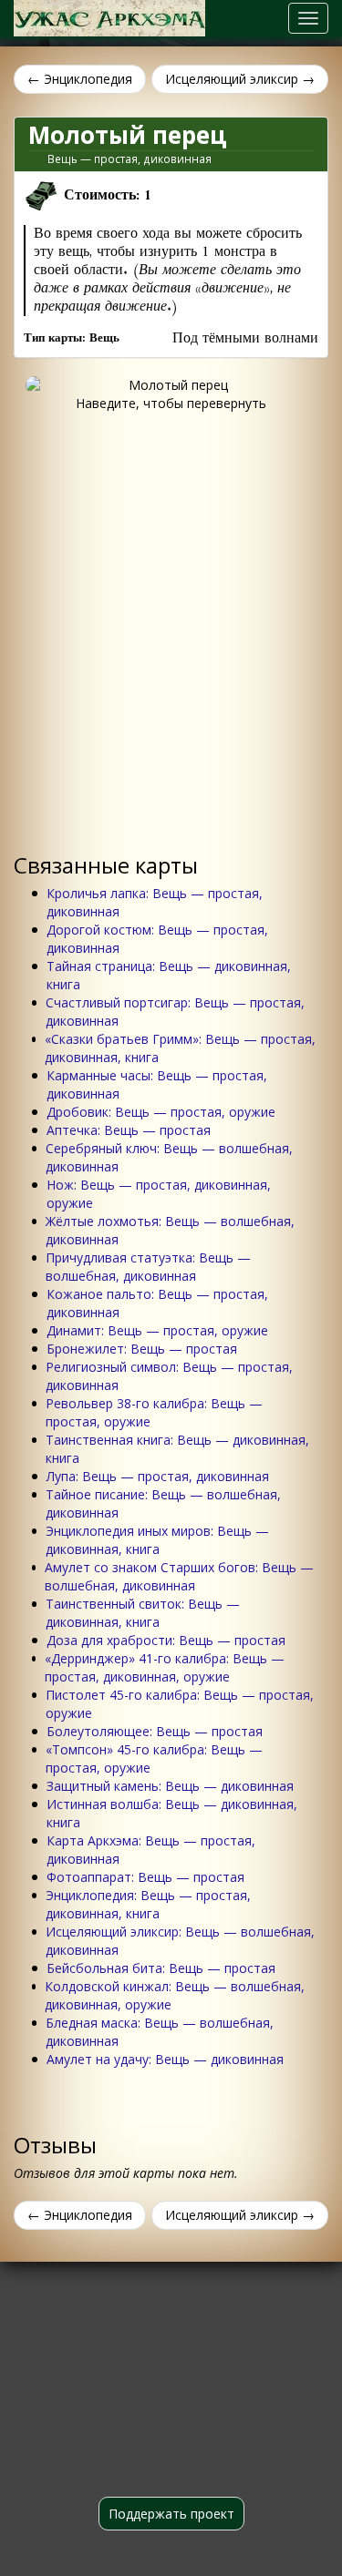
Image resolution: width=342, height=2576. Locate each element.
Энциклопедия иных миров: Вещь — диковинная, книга (157, 1540)
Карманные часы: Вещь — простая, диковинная (157, 1084)
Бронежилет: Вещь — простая (142, 1349)
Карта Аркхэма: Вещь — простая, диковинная (151, 1850)
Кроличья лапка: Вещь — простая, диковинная (155, 902)
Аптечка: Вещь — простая (129, 1130)
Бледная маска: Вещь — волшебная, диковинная (160, 2032)
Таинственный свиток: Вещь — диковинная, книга (143, 1613)
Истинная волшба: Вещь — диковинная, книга (172, 1813)
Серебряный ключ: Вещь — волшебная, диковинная (169, 1157)
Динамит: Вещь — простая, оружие (157, 1330)
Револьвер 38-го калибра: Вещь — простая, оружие (154, 1412)
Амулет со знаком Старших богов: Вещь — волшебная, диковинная (179, 1576)
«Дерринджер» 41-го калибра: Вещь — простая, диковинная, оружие (165, 1667)
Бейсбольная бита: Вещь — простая (161, 1968)
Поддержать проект (171, 2514)
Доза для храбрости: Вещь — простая (166, 1640)
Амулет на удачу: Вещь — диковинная (165, 2059)
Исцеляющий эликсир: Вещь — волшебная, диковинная (180, 1941)
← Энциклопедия (80, 79)
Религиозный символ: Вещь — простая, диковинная (169, 1376)
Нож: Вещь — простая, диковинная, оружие (159, 1194)
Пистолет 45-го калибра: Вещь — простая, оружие (180, 1704)
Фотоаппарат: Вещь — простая (145, 1877)
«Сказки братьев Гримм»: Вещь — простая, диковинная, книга (180, 1048)
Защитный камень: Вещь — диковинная (170, 1786)
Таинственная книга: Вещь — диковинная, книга (177, 1449)
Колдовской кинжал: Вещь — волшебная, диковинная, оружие (175, 1995)
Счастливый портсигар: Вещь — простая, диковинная (175, 1012)
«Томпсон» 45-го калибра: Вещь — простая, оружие (154, 1758)
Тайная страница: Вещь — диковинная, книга (169, 975)
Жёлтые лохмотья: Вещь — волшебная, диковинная (170, 1230)
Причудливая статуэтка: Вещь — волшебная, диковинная (148, 1267)
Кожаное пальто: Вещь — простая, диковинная (157, 1303)
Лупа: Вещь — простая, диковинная (158, 1476)
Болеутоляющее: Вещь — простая (155, 1731)
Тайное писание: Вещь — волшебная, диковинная (163, 1503)
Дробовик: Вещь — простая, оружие (161, 1112)
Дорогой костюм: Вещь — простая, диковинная (157, 939)
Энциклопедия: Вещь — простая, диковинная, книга (148, 1904)
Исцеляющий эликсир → (240, 79)
